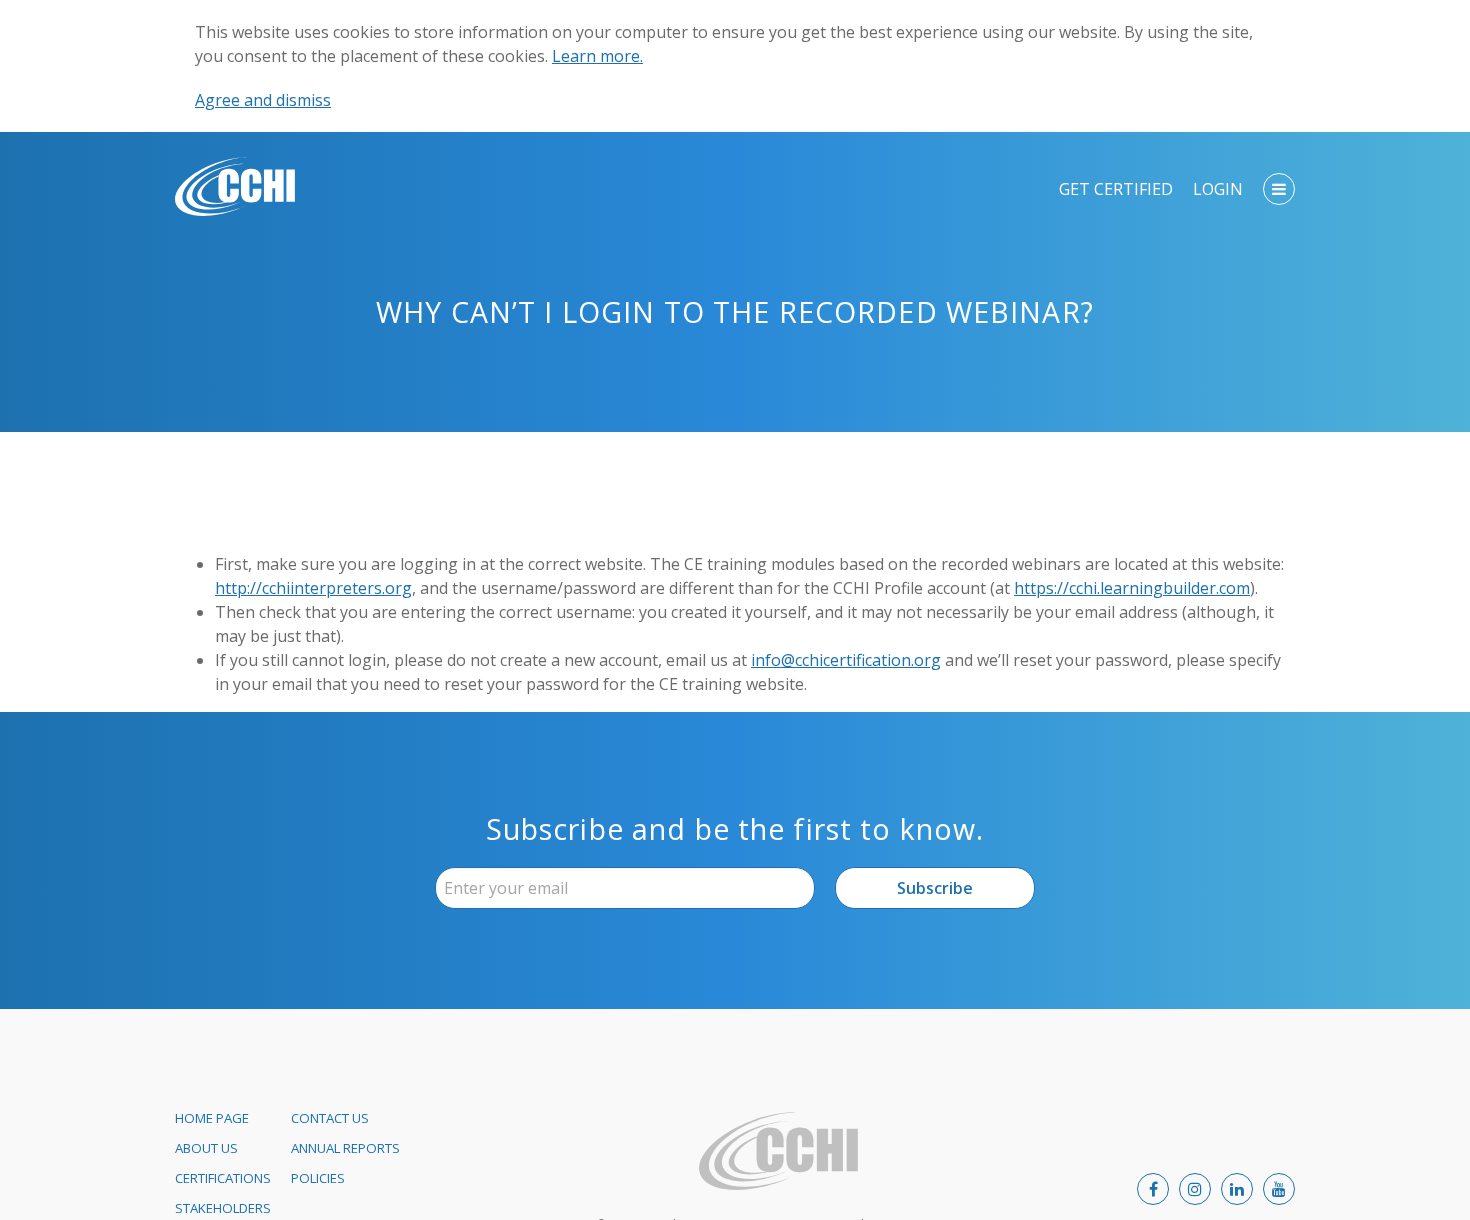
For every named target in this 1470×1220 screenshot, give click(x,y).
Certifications (223, 1178)
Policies (318, 1178)
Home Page (212, 1118)
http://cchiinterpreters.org (313, 588)
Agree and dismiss (263, 100)
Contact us (330, 1118)
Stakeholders (223, 1208)
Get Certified (1116, 189)
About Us (206, 1148)
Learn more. (597, 56)
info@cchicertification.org (846, 660)
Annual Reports (345, 1148)
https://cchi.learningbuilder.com (1132, 588)
